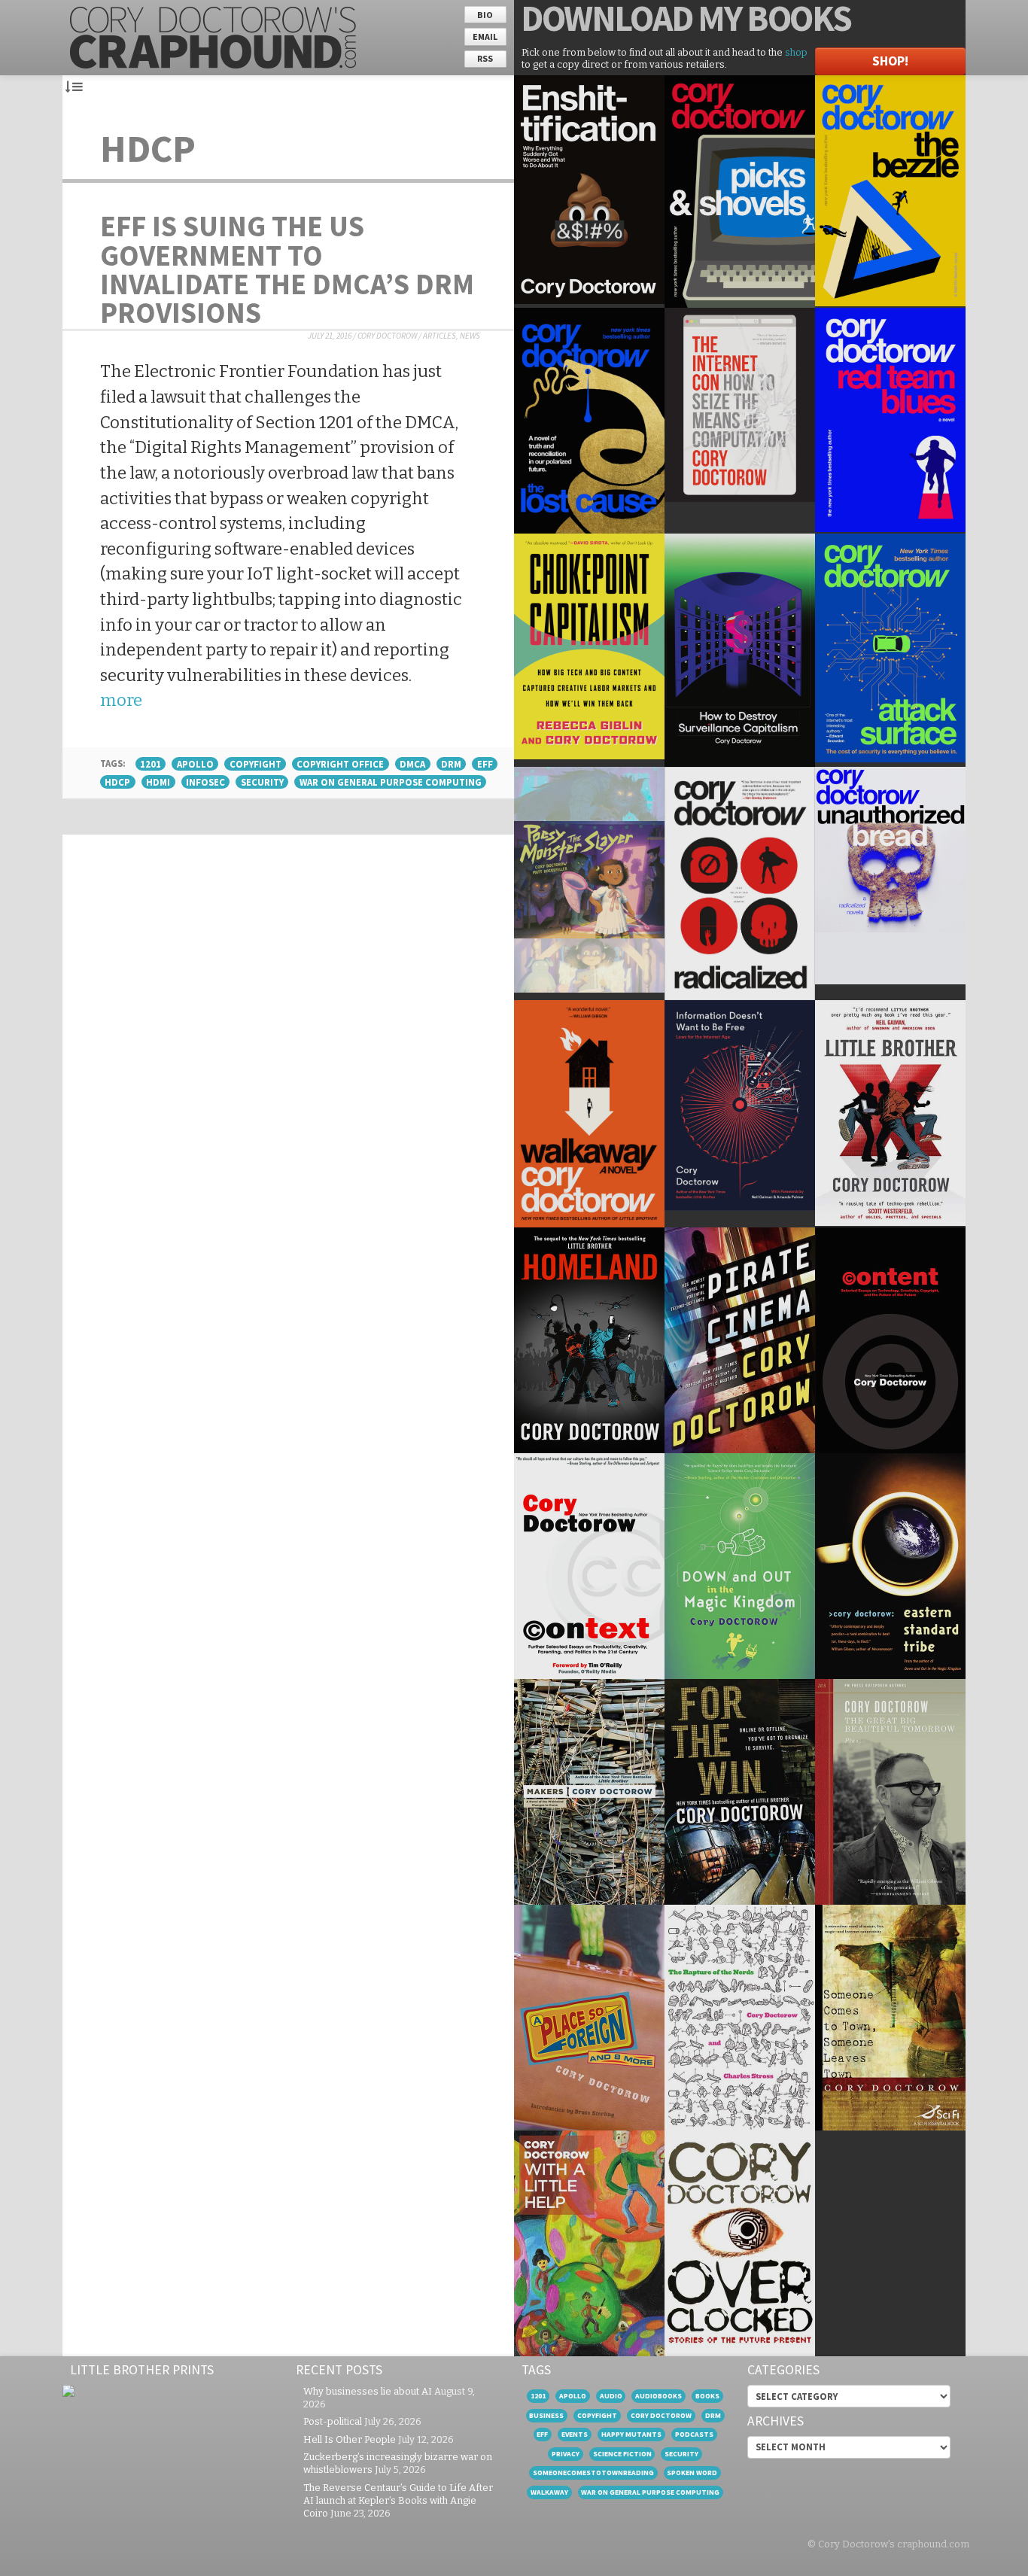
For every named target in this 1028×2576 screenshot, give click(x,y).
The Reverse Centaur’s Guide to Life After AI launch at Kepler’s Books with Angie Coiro (398, 2500)
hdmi (158, 782)
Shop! (890, 61)
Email (485, 36)
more (121, 700)
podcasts (694, 2434)
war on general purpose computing (391, 782)
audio (611, 2396)
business (546, 2415)
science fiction (622, 2454)
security (262, 782)
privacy (566, 2454)
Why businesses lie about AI (368, 2391)
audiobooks (658, 2396)
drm (451, 764)
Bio (485, 15)
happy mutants (631, 2434)
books (707, 2396)
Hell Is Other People (350, 2439)
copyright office (340, 764)
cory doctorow (661, 2415)
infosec (205, 782)
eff (485, 764)
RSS (485, 58)
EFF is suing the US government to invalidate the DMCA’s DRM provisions (287, 269)
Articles (439, 336)
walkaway (549, 2492)
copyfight (255, 764)
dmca (412, 764)
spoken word (692, 2473)
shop (796, 52)
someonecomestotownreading (593, 2473)
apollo (195, 764)
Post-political (333, 2421)
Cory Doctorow (387, 336)
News (470, 336)
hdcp (117, 782)
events (575, 2434)
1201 (151, 764)
